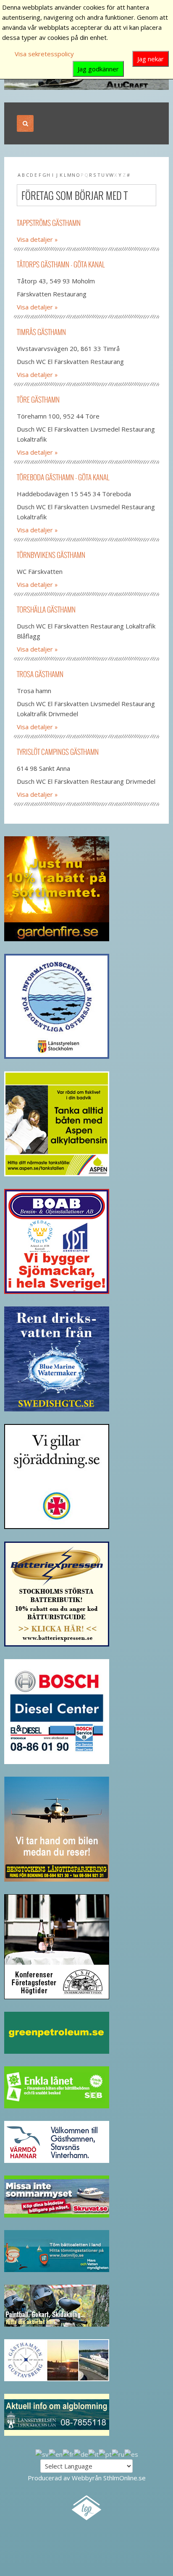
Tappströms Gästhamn (49, 223)
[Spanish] (131, 2453)
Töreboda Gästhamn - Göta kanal (63, 477)
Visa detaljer (35, 239)
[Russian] (118, 2453)
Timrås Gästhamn (41, 332)
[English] (56, 2453)
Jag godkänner (98, 69)
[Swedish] (42, 2453)
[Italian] (93, 2453)
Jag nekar (151, 59)
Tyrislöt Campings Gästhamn (58, 752)
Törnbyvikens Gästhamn (51, 555)
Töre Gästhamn (38, 399)
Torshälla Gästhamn (46, 609)
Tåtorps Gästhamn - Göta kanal (61, 264)
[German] (81, 2453)
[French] (68, 2453)
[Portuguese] (105, 2453)
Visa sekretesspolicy (44, 54)
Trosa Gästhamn (40, 674)
